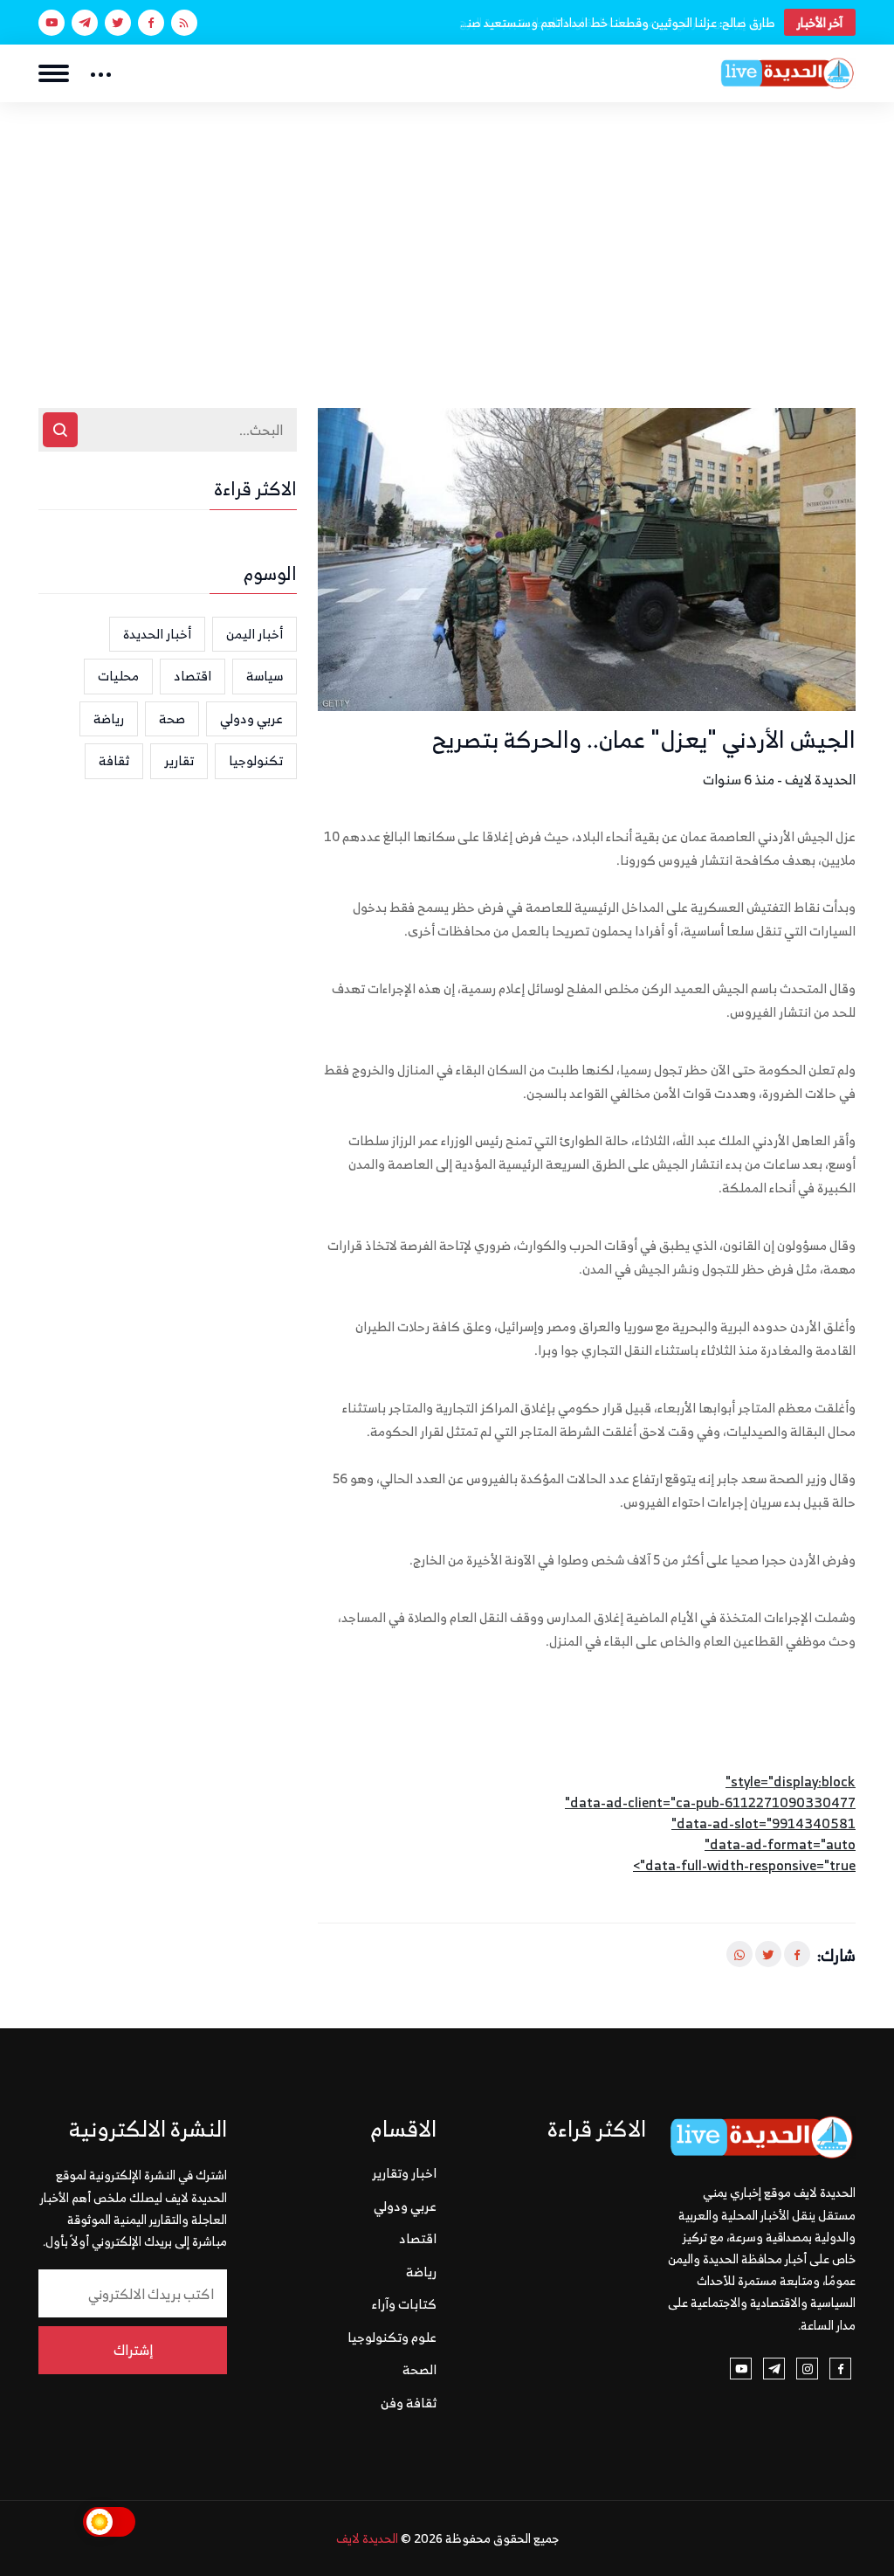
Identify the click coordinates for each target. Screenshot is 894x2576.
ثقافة (114, 760)
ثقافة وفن (409, 2403)
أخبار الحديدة (157, 634)
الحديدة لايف (367, 2538)
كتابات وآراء (404, 2304)
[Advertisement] (447, 233)
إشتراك (133, 2350)
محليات (118, 676)
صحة (172, 718)
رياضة (109, 718)
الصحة (419, 2369)
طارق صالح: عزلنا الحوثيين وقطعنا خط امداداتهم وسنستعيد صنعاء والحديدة (616, 22)
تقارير (179, 760)
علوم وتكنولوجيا (392, 2337)
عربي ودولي (251, 718)
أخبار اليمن (254, 634)
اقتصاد (193, 676)
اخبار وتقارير (404, 2173)
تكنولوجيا (256, 760)
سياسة (265, 676)
